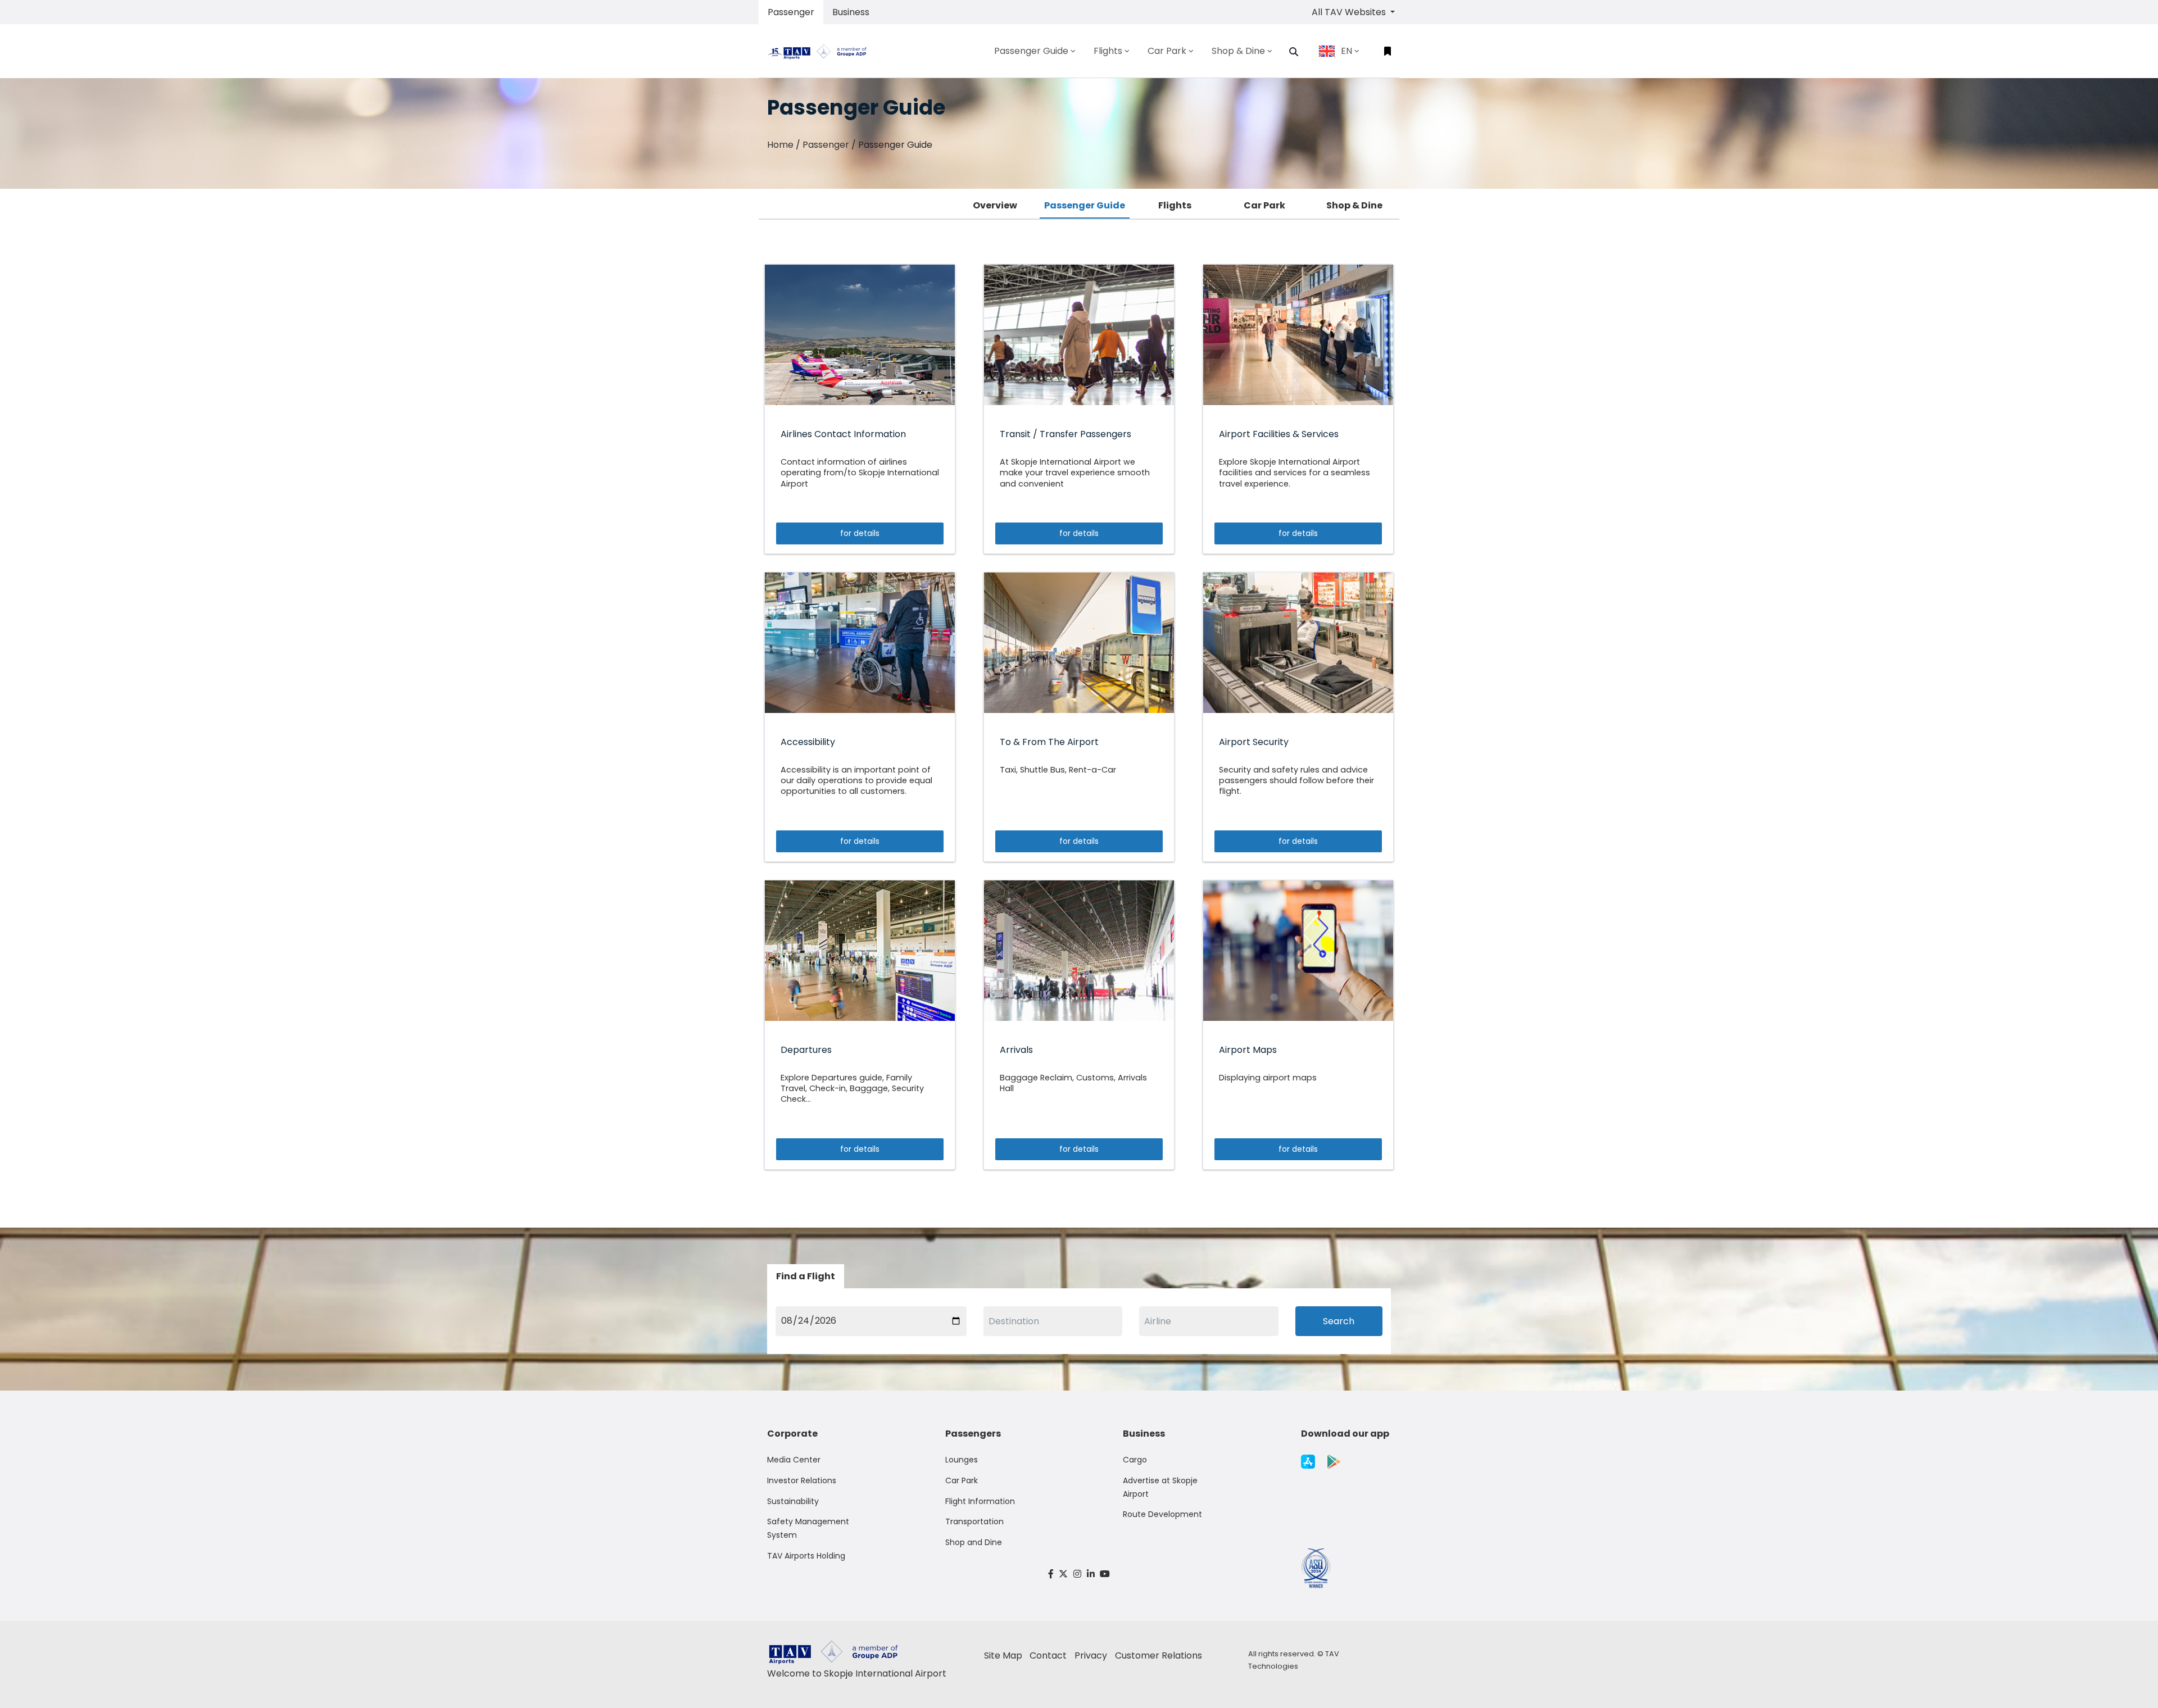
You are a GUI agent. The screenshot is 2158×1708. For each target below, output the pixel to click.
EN (1347, 51)
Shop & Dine (1354, 205)
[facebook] (1051, 1574)
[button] (1294, 52)
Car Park (1264, 205)
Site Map (1003, 1655)
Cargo (1135, 1460)
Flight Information (980, 1501)
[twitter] (1064, 1574)
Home (780, 145)
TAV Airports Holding (806, 1556)
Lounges (962, 1460)
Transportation (974, 1521)
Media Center (794, 1460)
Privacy (1091, 1655)
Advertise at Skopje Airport (1160, 1487)
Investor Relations (802, 1480)
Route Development (1162, 1514)
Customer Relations (1159, 1655)
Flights (1175, 205)
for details (860, 533)
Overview (995, 205)
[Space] (822, 51)
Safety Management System (808, 1528)
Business (851, 12)
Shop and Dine (974, 1542)
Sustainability (793, 1501)
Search (1339, 1321)
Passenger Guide (1085, 205)
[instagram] (1077, 1574)
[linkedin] (1091, 1574)
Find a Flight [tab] (806, 1276)
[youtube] (1105, 1574)
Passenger (791, 12)
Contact (1048, 1655)
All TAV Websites (1350, 12)
